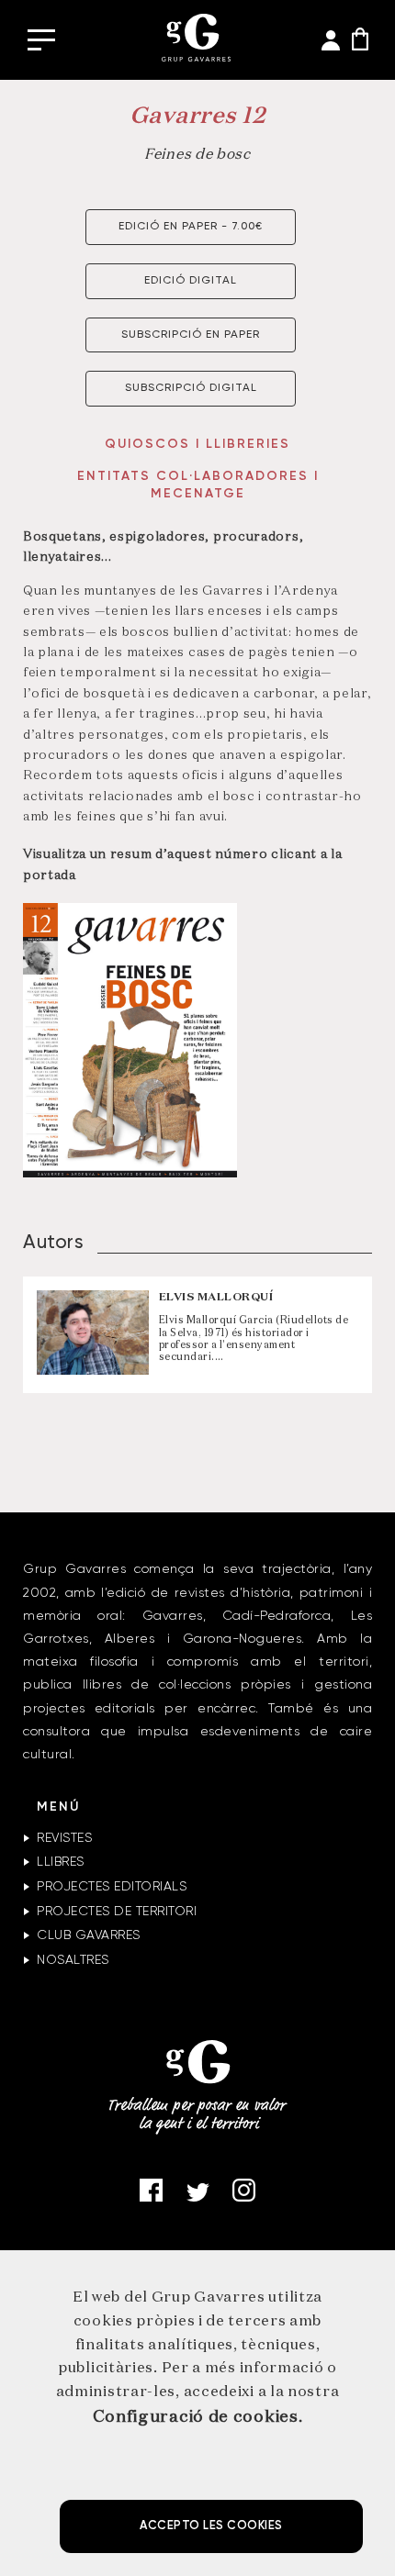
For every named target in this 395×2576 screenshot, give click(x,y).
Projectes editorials (112, 1887)
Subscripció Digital (191, 388)
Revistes (64, 1838)
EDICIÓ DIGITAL (191, 281)
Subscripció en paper (191, 335)
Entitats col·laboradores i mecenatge (198, 485)
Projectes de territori (117, 1912)
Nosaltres (73, 1960)
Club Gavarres (89, 1935)
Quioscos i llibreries (197, 444)
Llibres (61, 1862)
